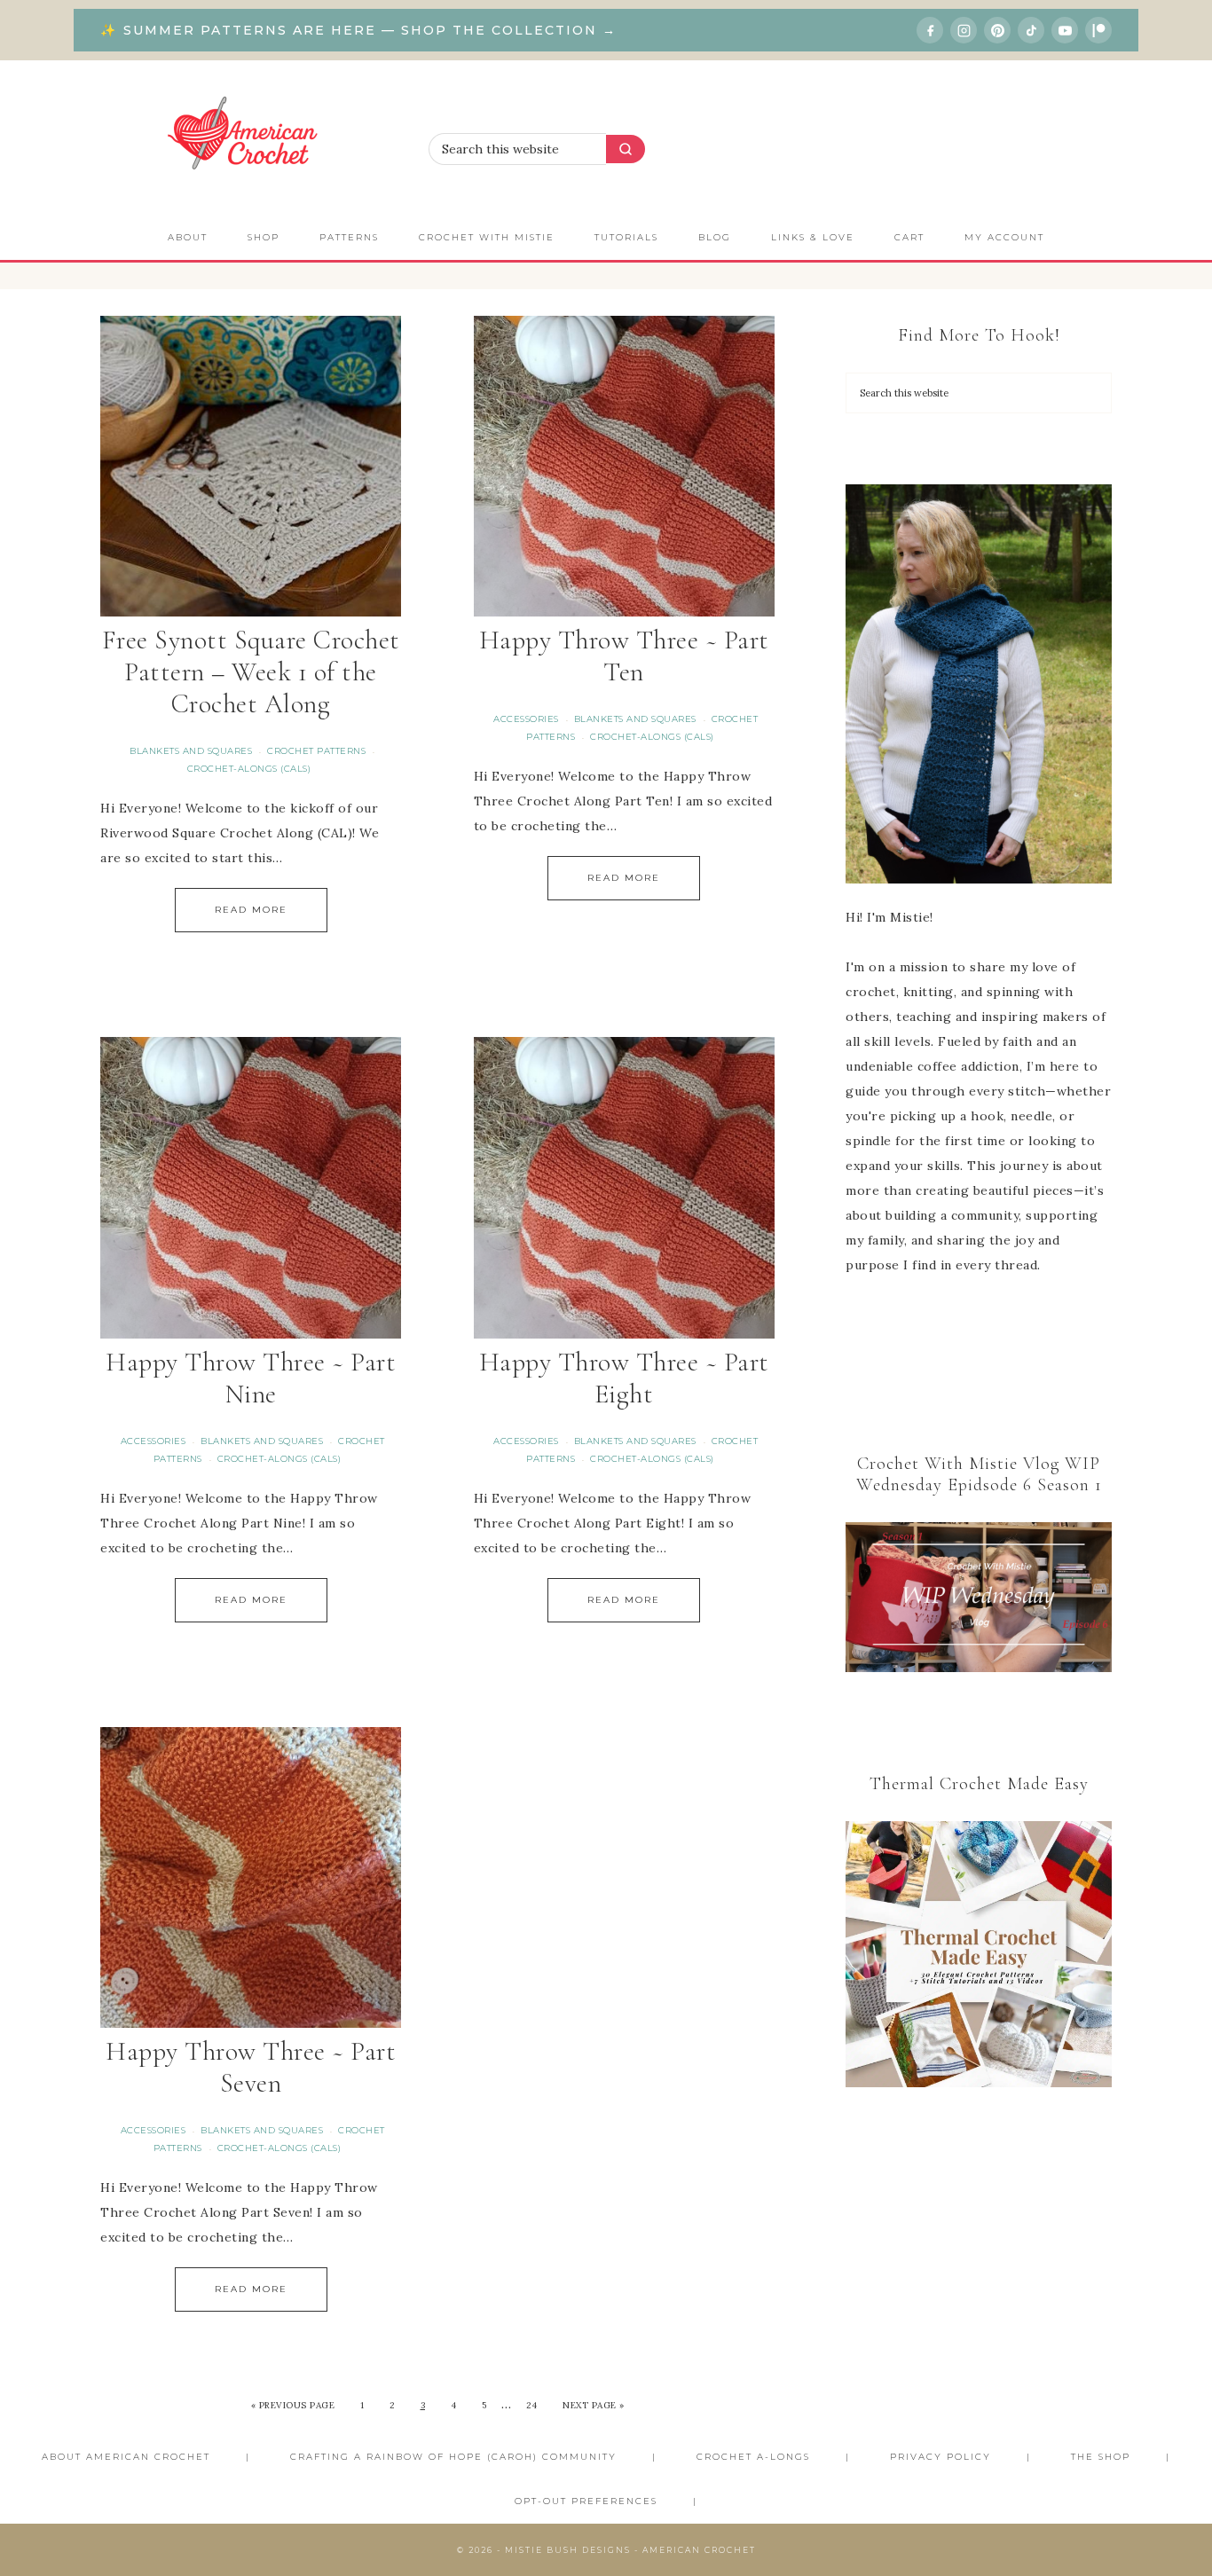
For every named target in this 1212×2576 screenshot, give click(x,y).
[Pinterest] (997, 30)
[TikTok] (1031, 30)
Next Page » (594, 2405)
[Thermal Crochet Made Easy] (979, 1958)
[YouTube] (1065, 30)
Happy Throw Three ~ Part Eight (624, 1378)
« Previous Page (293, 2405)
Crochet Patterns (316, 751)
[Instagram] (964, 30)
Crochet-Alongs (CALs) (249, 769)
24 (532, 2405)
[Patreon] (1098, 30)
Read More (251, 910)
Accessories (526, 719)
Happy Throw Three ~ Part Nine (251, 1378)
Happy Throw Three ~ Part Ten (624, 656)
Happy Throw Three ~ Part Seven (251, 2067)
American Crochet (251, 138)
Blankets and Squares (191, 751)
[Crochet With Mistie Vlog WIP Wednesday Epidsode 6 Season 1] (979, 1597)
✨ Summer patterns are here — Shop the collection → (358, 30)
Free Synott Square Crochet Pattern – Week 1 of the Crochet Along (251, 672)
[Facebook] (930, 30)
